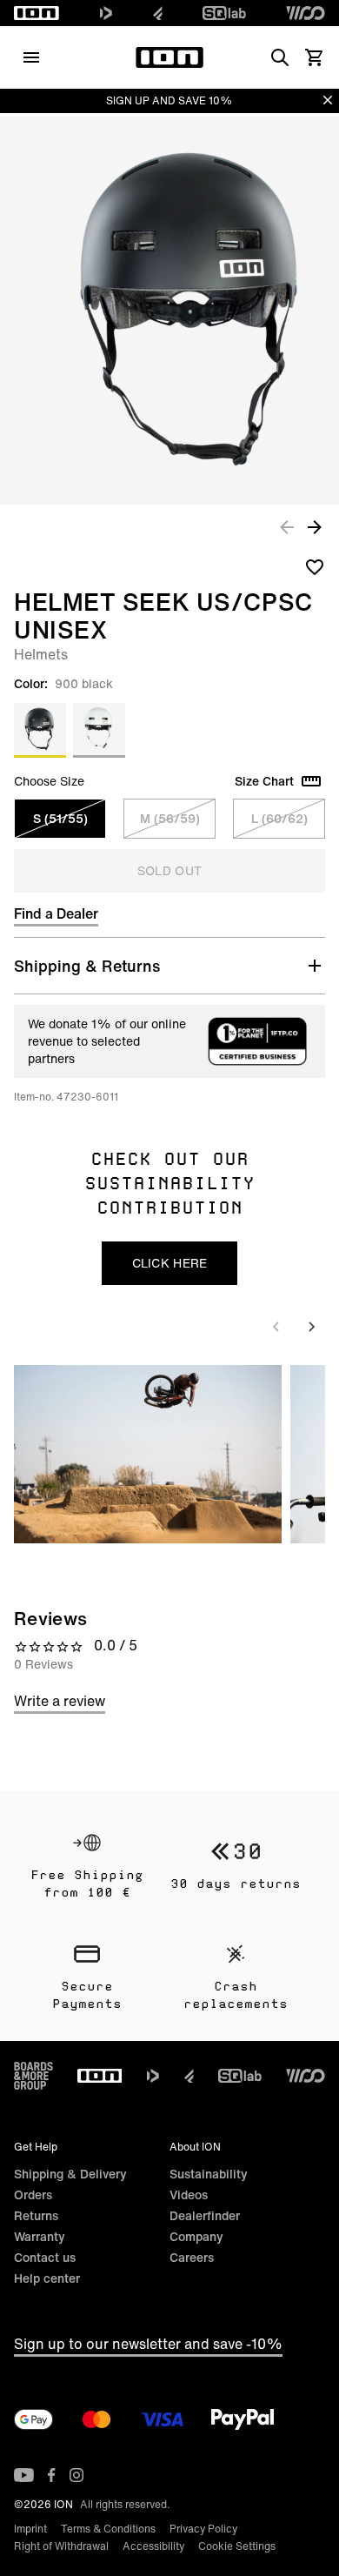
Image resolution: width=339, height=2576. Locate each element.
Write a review (60, 1701)
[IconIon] (37, 13)
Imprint (30, 2529)
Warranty (40, 2236)
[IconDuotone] (106, 13)
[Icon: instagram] (76, 2475)
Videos (189, 2195)
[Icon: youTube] (24, 2475)
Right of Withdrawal (61, 2546)
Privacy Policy (203, 2529)
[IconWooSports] (306, 13)
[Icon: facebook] (52, 2475)
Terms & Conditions (108, 2529)
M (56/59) (170, 818)
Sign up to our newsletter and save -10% (148, 2344)
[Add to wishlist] (315, 566)
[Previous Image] (287, 526)
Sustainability (209, 2174)
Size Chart (264, 781)
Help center (47, 2278)
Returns (36, 2215)
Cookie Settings (237, 2546)
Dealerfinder (205, 2215)
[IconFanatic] (158, 13)
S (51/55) (60, 818)
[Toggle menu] (31, 57)
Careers (192, 2257)
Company (196, 2236)
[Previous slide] (276, 1327)
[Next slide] (311, 1327)
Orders (33, 2195)
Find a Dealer (56, 913)
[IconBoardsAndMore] (33, 2076)
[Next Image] (315, 526)
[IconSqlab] (224, 13)
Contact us (45, 2257)
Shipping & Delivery (70, 2174)
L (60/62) (279, 818)
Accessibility (153, 2546)
